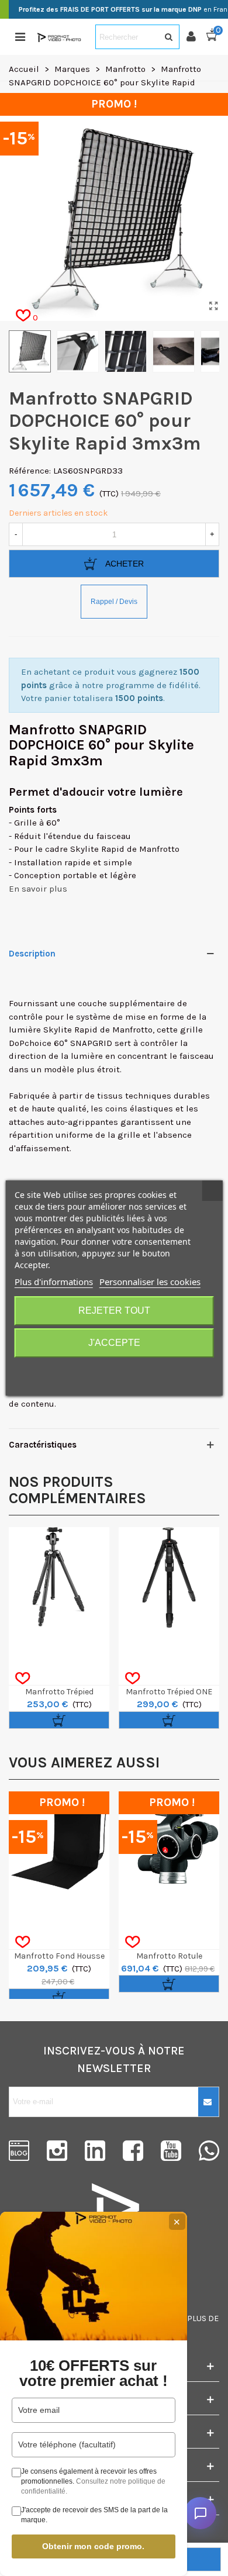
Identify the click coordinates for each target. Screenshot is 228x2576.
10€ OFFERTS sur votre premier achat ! (94, 2373)
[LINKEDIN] (95, 2151)
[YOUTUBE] (171, 2151)
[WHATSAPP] (209, 2151)
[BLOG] (19, 2151)
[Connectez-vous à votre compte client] (196, 37)
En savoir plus (38, 889)
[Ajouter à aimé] (23, 1679)
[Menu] (20, 37)
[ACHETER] (59, 1720)
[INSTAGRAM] (57, 2151)
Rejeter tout (114, 1311)
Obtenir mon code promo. (93, 2546)
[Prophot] (60, 37)
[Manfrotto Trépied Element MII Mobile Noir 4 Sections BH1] (59, 1577)
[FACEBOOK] (133, 2151)
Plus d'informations (54, 1282)
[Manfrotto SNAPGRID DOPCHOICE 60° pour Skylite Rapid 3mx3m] (213, 306)
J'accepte (114, 1343)
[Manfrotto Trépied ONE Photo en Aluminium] (169, 1577)
